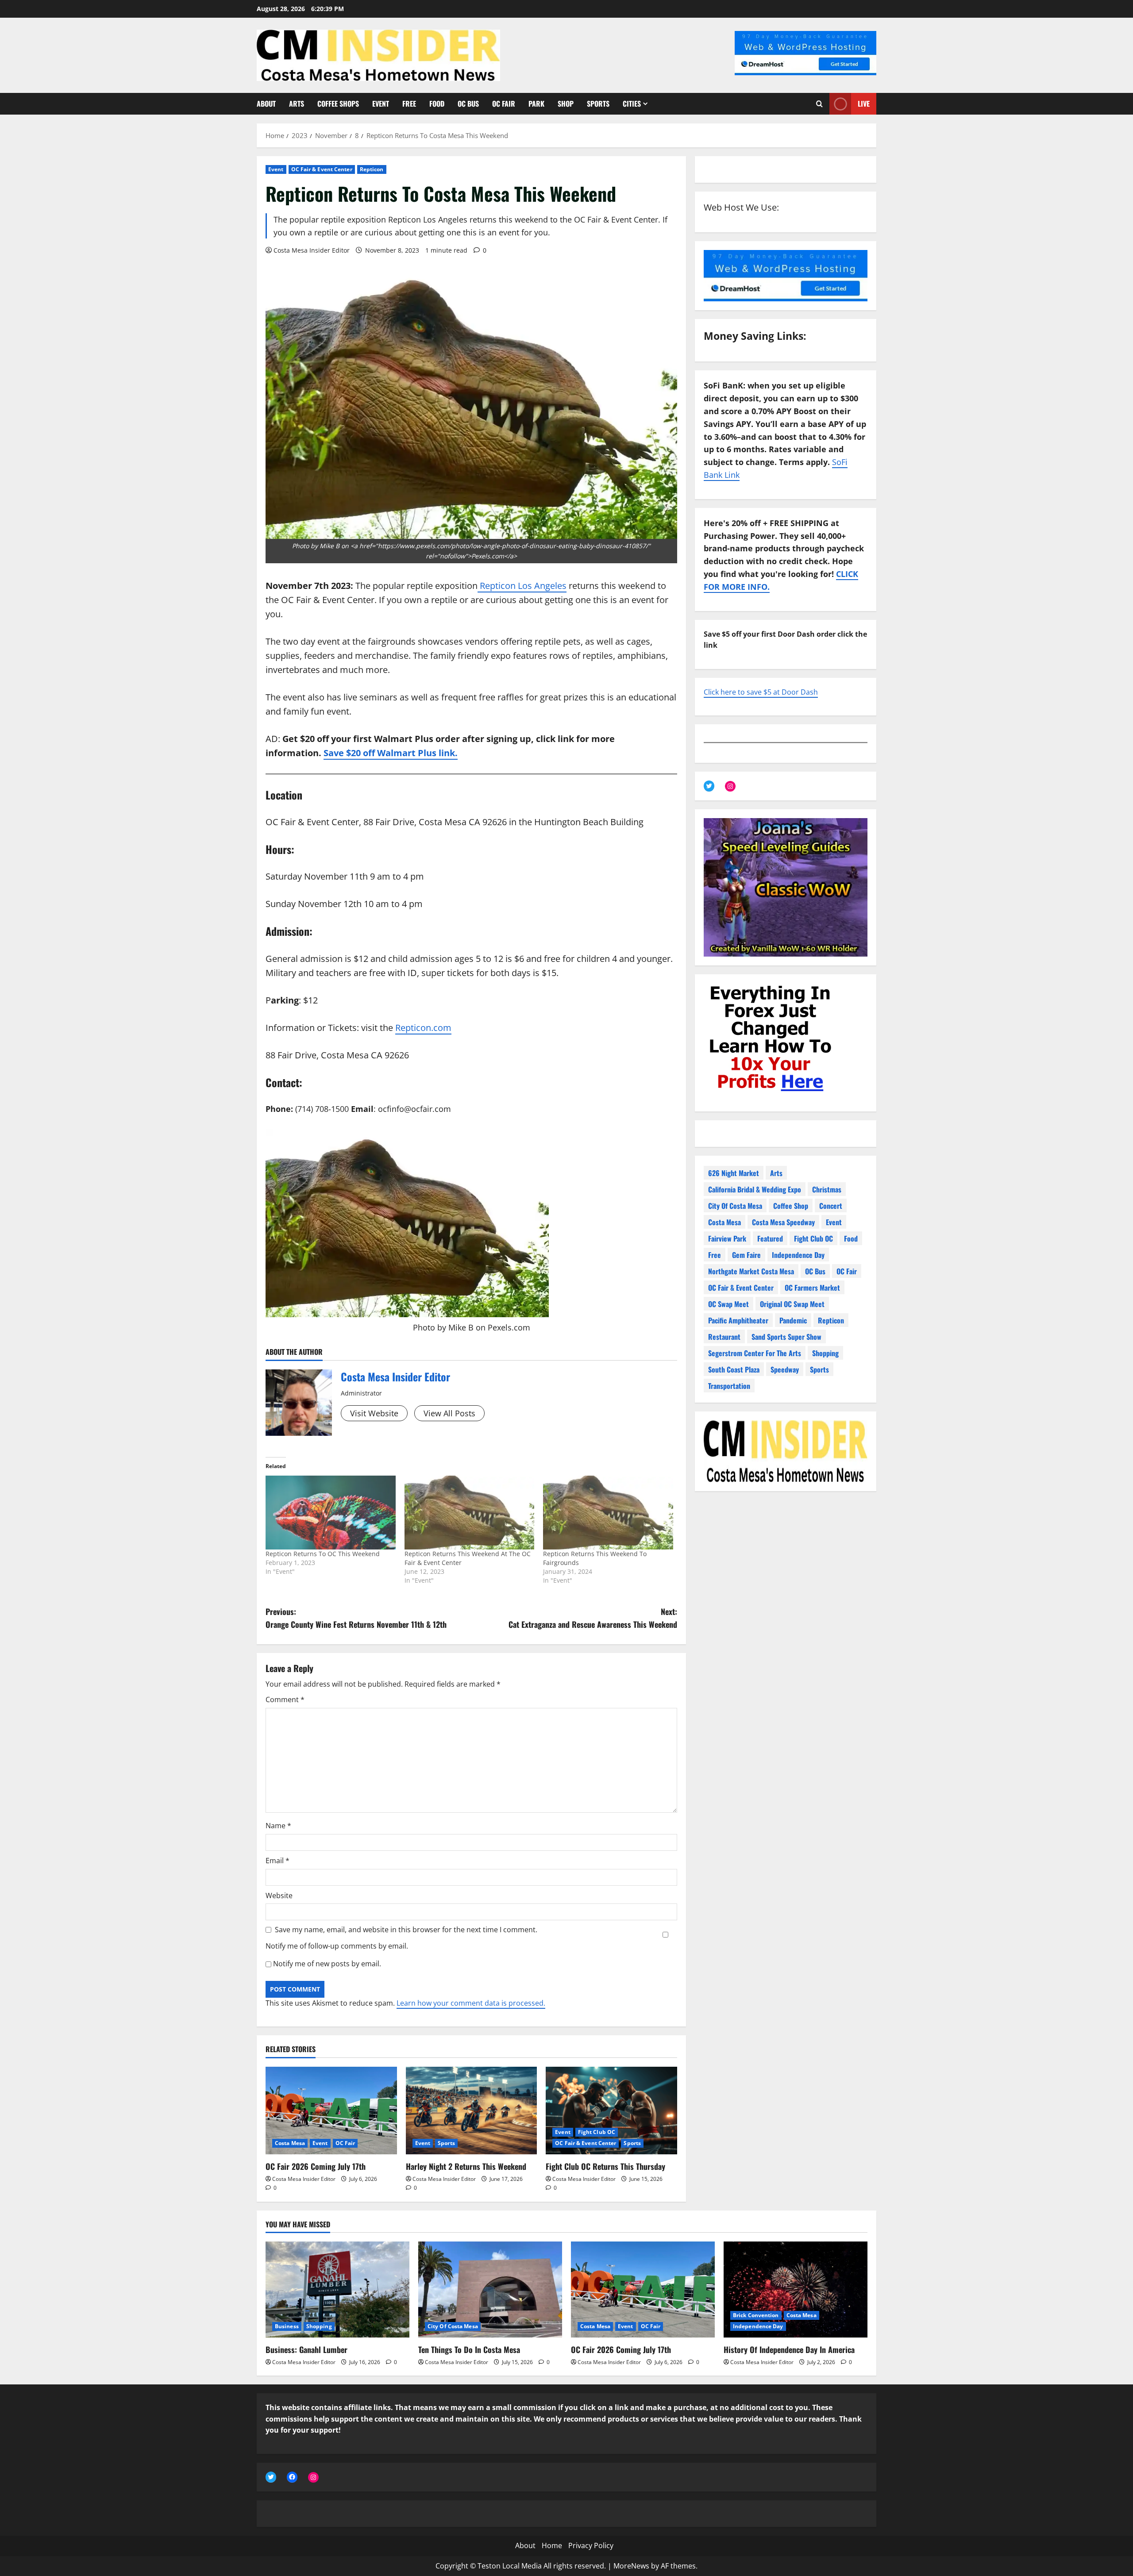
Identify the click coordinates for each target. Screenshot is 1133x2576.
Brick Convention (756, 2315)
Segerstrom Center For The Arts (755, 1353)
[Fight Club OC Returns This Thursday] (611, 2111)
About (266, 104)
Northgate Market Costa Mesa (751, 1271)
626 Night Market (734, 1173)
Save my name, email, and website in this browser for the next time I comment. (406, 1930)
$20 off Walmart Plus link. (402, 753)
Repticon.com (423, 1028)
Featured (770, 1238)
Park (536, 104)
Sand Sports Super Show (786, 1337)
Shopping (825, 1353)
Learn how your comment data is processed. (471, 2003)
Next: (593, 1618)
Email (277, 1861)
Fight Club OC (597, 2132)
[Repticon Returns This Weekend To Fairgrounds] (608, 1513)
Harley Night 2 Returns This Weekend (466, 2166)
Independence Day (798, 1255)
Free (409, 104)
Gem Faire (746, 1255)
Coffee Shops (338, 104)
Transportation (729, 1386)
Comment (285, 1699)
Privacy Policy (591, 2545)
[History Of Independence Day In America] (796, 2290)
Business (287, 2326)
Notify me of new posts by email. (327, 1964)
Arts (297, 104)
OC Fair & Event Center (322, 169)
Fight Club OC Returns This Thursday (605, 2166)
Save (335, 753)
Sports (598, 104)
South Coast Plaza (734, 1369)
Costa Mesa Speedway (783, 1222)
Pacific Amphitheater (738, 1320)
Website (279, 1895)
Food (437, 104)
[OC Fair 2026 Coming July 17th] (331, 2111)
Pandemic (793, 1320)
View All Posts (449, 1413)
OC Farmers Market (812, 1288)
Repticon (372, 169)
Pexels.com (509, 1327)
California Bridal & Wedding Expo (755, 1189)
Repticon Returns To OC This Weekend (323, 1554)
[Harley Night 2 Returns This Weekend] (472, 2111)
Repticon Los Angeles (522, 586)
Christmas (827, 1189)
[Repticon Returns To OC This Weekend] (331, 1513)
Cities (632, 104)
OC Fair (504, 104)
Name (278, 1826)
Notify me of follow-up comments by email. (337, 1946)
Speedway (785, 1369)
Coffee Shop (791, 1206)
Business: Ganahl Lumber (306, 2349)
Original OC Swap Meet (792, 1304)
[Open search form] (819, 104)
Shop (566, 104)
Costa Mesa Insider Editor (312, 250)
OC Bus (468, 104)
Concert (831, 1206)
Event (381, 104)
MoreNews (631, 2566)
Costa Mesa (290, 2143)
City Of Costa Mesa (735, 1206)
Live (864, 104)
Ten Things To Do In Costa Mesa (469, 2349)
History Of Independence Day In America (789, 2349)
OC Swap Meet (728, 1304)
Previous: (356, 1618)
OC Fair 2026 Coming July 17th (316, 2166)
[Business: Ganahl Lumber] (337, 2290)
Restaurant (724, 1337)
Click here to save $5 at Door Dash (761, 692)
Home (552, 2545)
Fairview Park (727, 1238)
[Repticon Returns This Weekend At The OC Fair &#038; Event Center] (470, 1513)
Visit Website (374, 1413)
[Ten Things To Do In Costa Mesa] (490, 2290)
